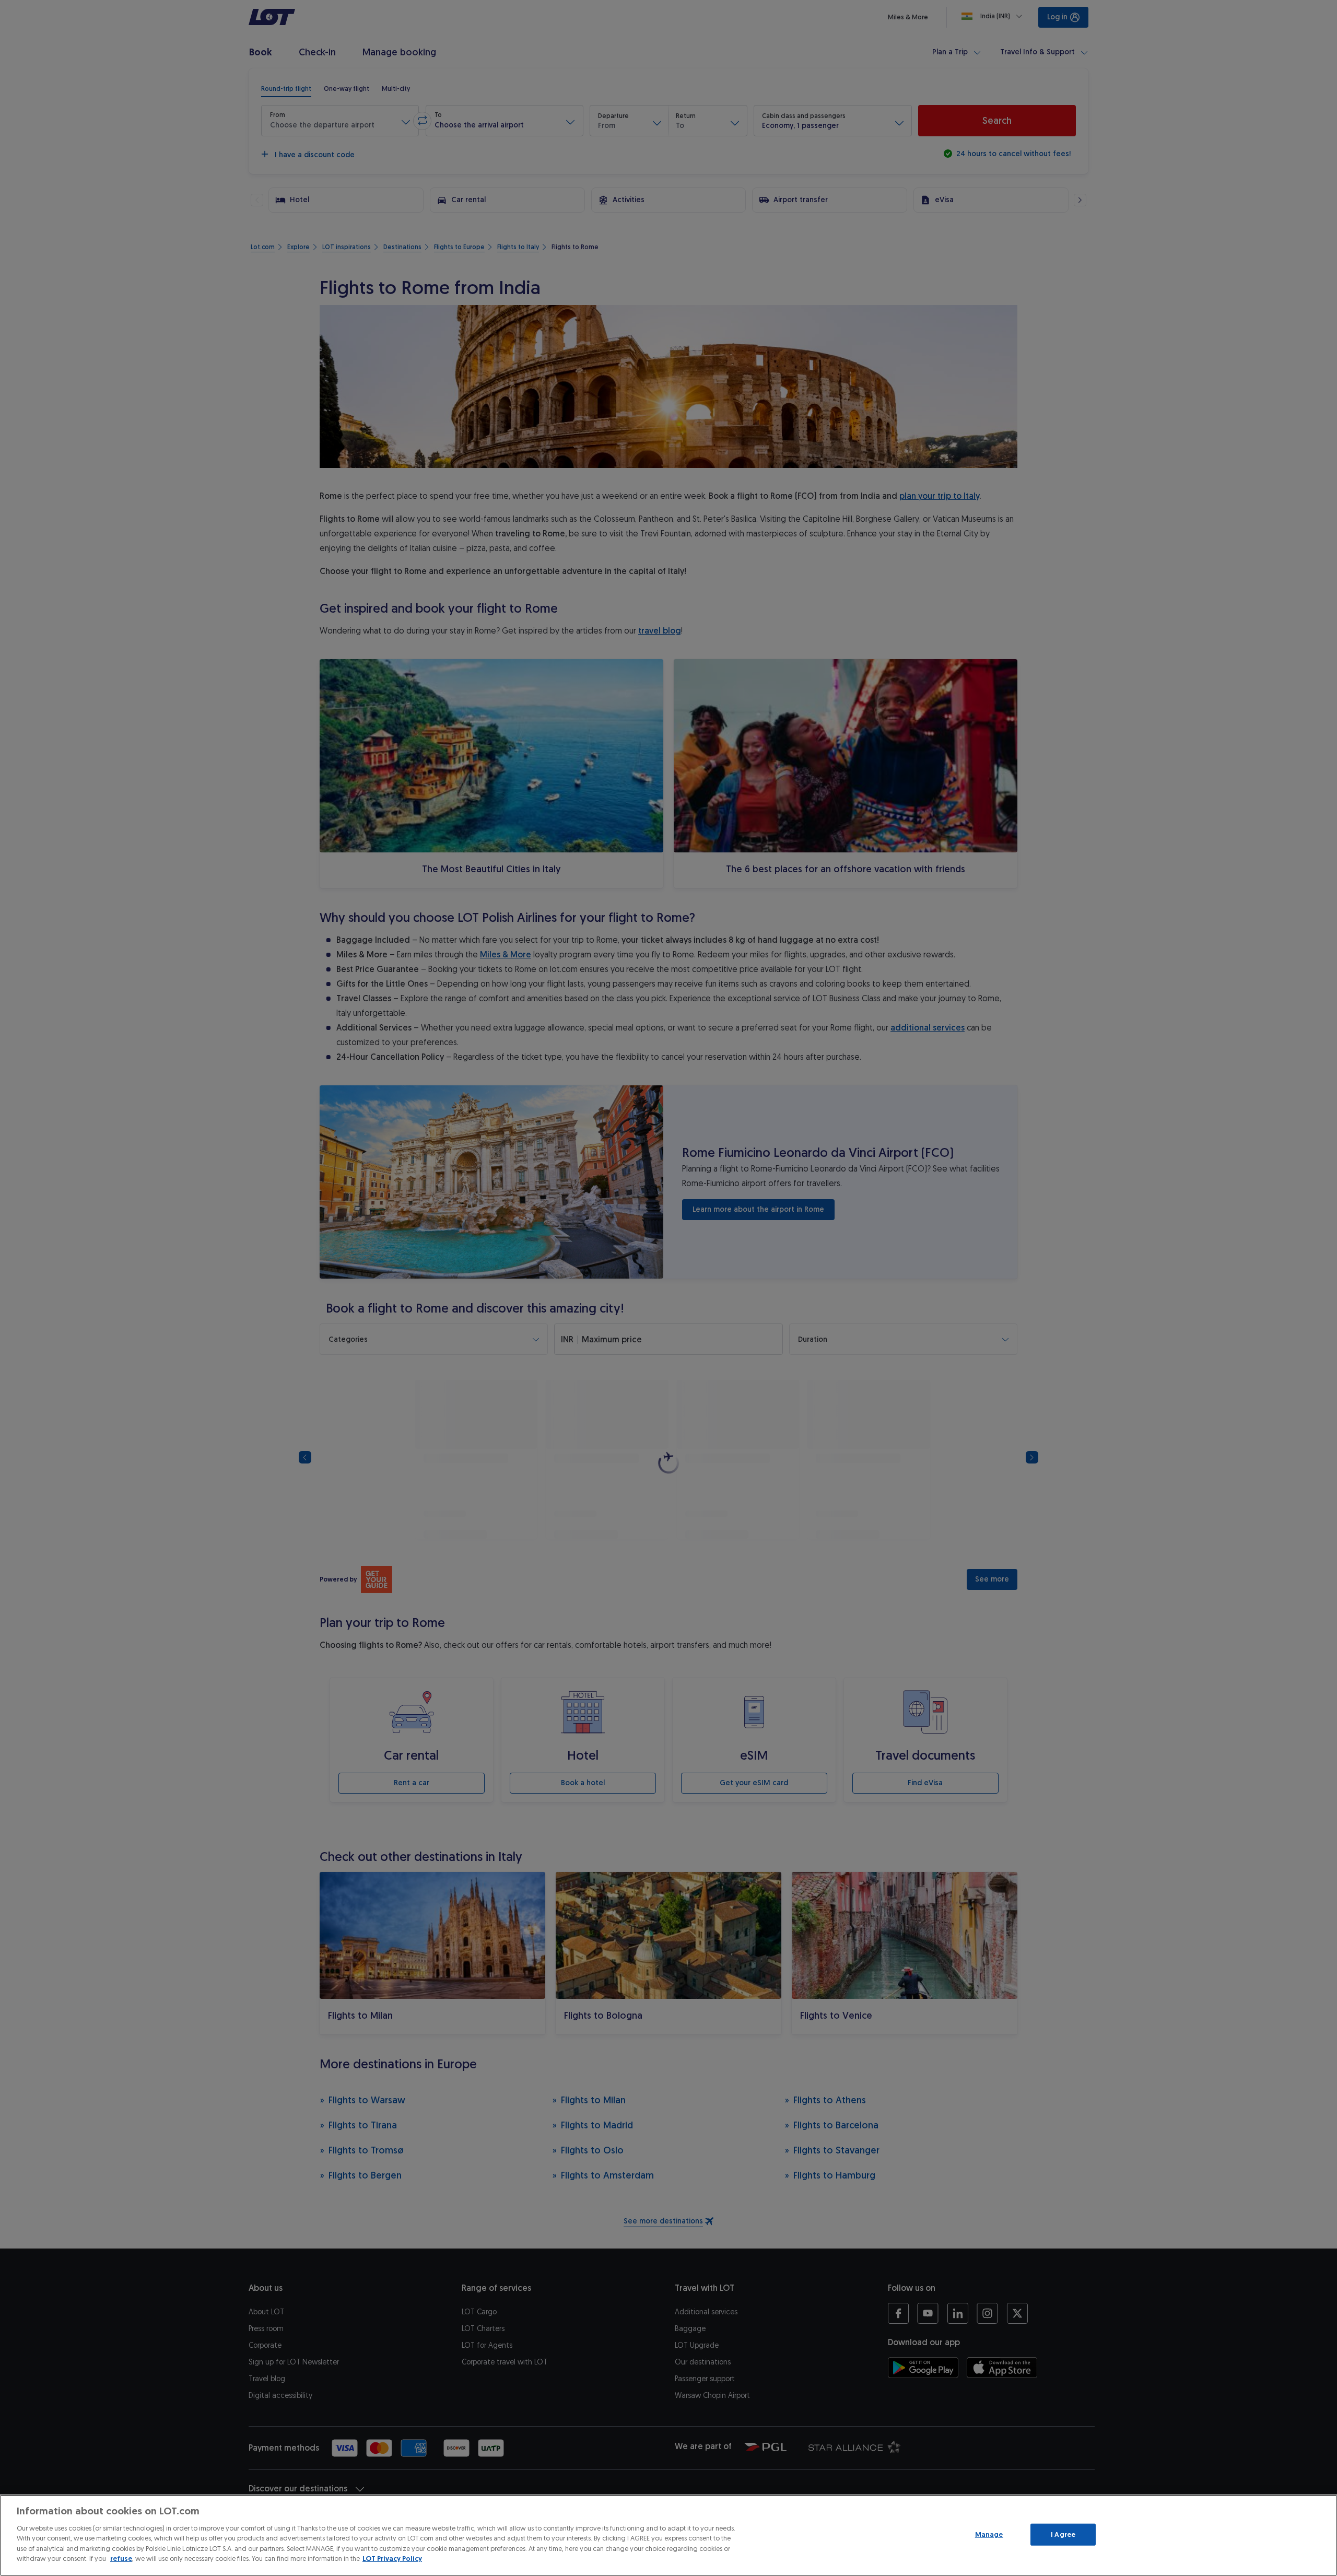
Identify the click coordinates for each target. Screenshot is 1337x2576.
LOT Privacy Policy (392, 2559)
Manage (989, 2534)
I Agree (1063, 2534)
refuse (121, 2559)
